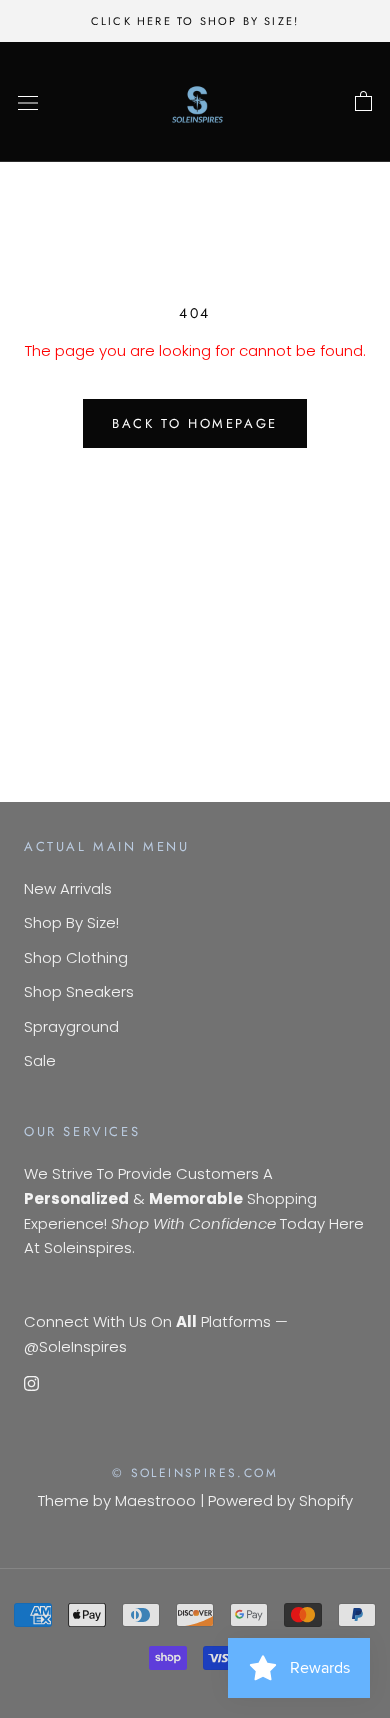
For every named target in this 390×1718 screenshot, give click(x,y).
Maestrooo (155, 1500)
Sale (40, 1060)
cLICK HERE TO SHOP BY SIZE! (195, 21)
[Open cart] (363, 102)
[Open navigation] (28, 102)
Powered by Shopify (280, 1500)
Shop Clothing (76, 957)
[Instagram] (31, 1382)
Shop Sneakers (79, 991)
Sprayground (71, 1026)
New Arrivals (68, 888)
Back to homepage (195, 423)
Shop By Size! (71, 922)
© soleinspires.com (195, 1473)
